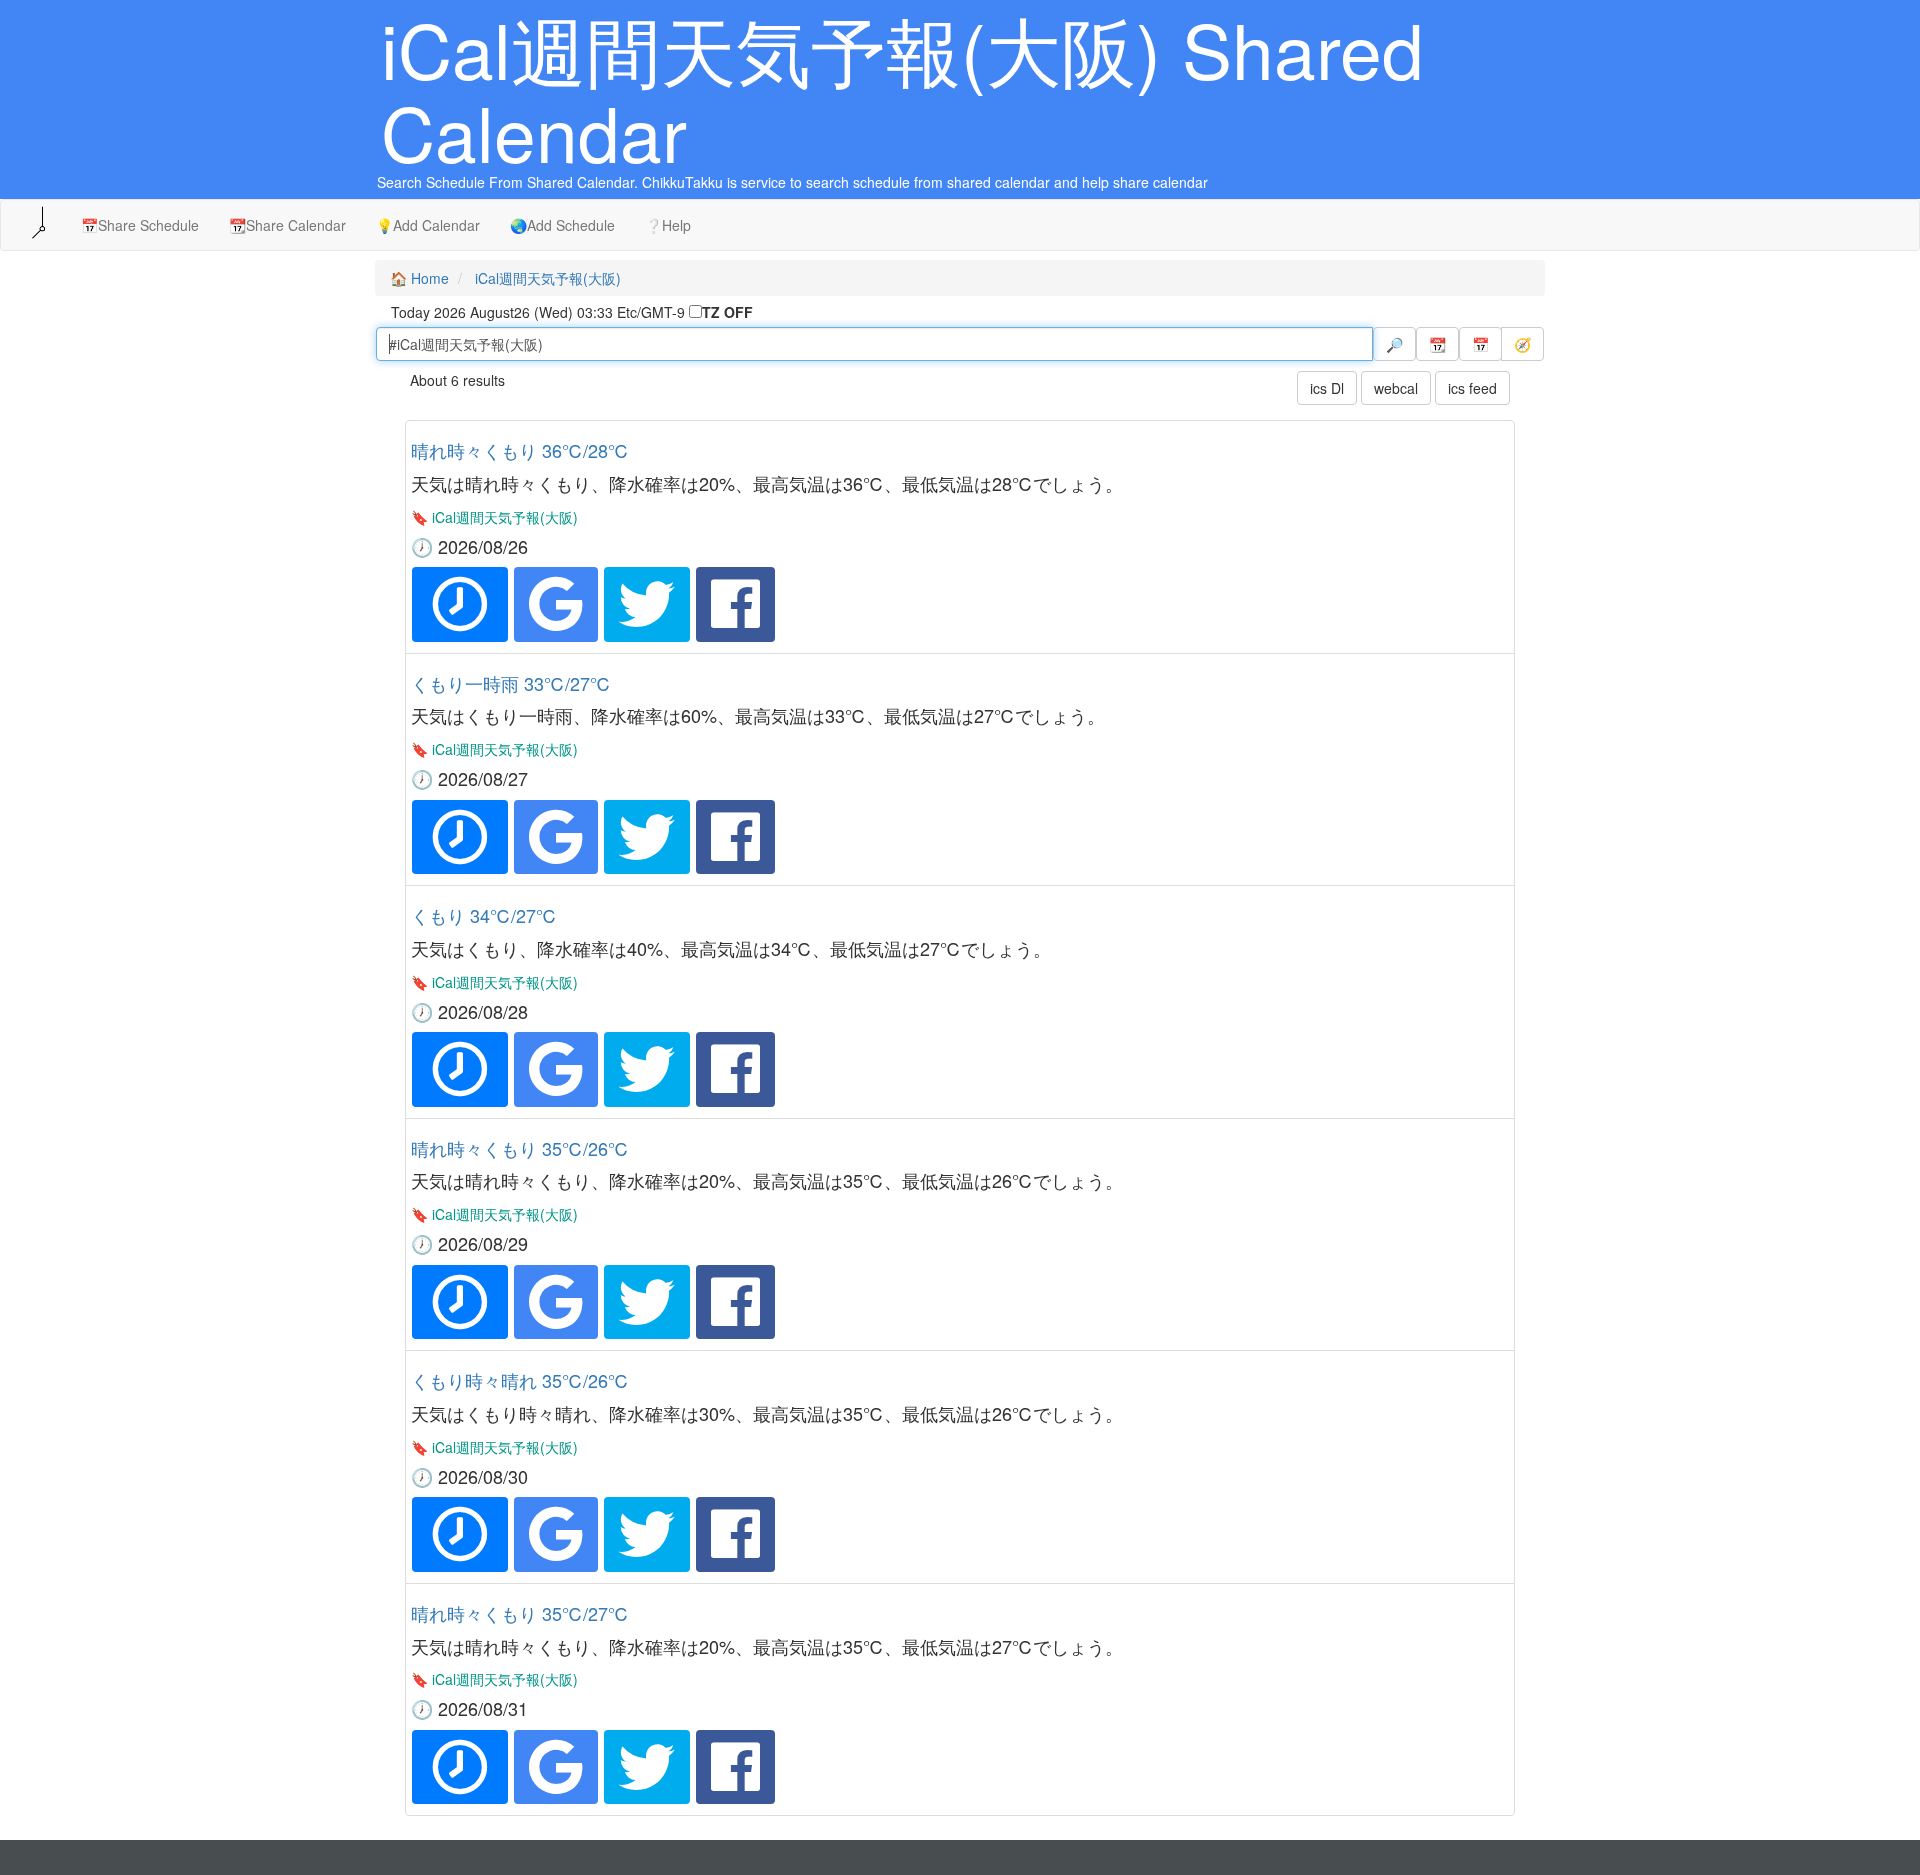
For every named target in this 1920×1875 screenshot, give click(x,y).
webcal (1396, 388)
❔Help (668, 225)
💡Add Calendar (428, 225)
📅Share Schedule (140, 225)
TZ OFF (727, 312)
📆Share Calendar (287, 225)
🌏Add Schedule (562, 225)
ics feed (1472, 388)
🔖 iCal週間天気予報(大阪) (494, 517)
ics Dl (1327, 388)
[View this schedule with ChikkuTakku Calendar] (460, 604)
